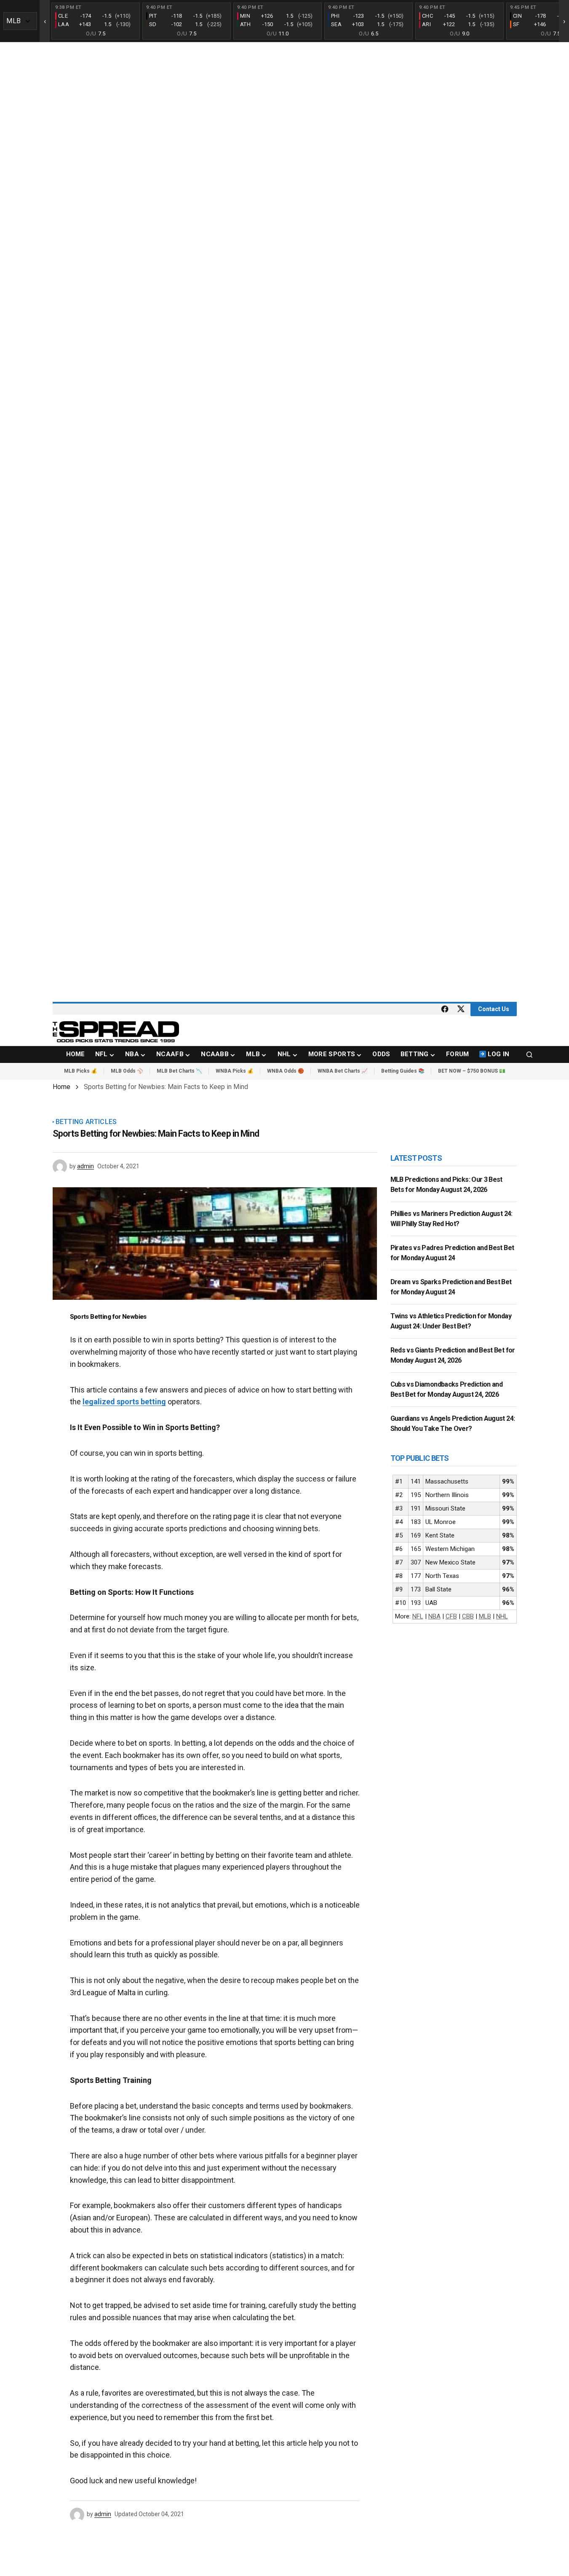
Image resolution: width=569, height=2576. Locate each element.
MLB (485, 1616)
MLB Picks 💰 (81, 1071)
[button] (529, 1055)
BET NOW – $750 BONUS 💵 (472, 1071)
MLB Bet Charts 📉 (179, 1071)
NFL (418, 1616)
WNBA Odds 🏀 (286, 1071)
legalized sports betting (124, 1402)
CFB (451, 1616)
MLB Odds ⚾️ (127, 1071)
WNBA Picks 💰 (235, 1071)
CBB (468, 1616)
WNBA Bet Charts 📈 (343, 1071)
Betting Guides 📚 (403, 1071)
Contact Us (494, 1009)
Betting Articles (86, 1122)
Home (61, 1087)
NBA (434, 1616)
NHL (502, 1616)
